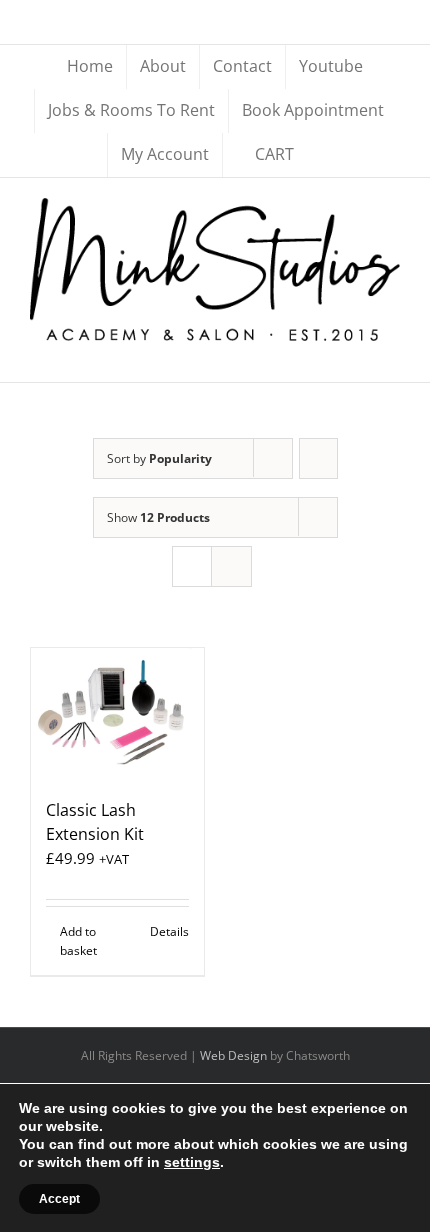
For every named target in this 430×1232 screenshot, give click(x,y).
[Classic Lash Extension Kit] (117, 713)
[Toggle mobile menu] (392, 351)
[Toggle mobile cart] (356, 351)
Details (169, 931)
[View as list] (231, 566)
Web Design (233, 1055)
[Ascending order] (318, 458)
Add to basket (78, 941)
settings (192, 1162)
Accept (59, 1199)
